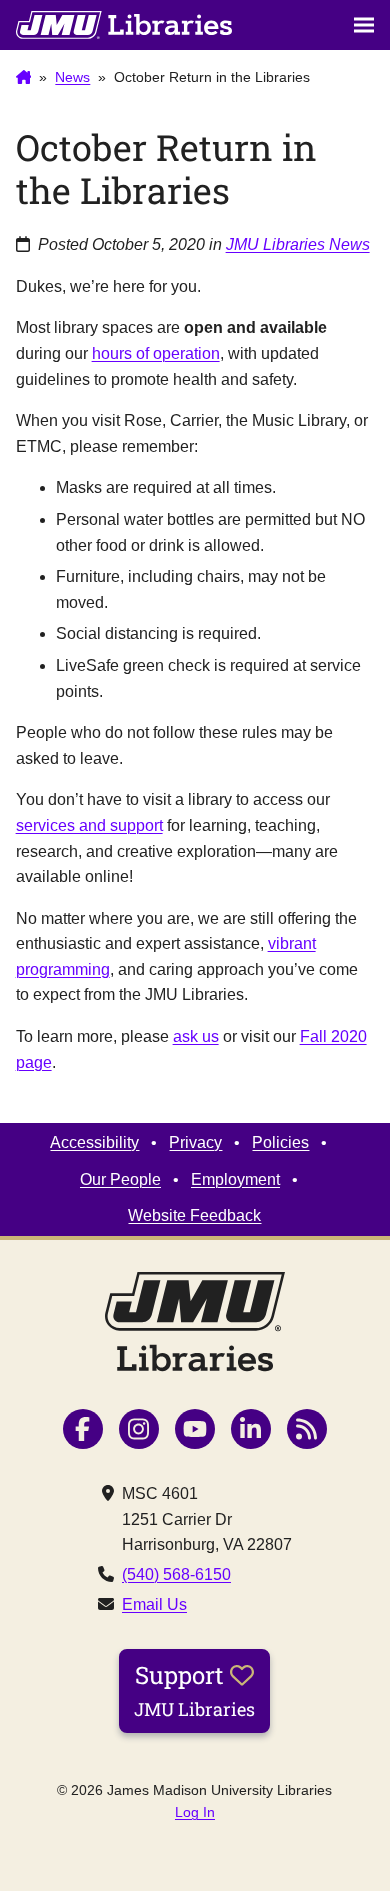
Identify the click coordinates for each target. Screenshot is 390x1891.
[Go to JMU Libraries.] (24, 78)
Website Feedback (194, 1215)
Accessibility (94, 1142)
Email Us (154, 1604)
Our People (120, 1179)
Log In (195, 1812)
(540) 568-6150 (176, 1574)
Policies (280, 1142)
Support (194, 1690)
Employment (235, 1179)
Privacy (195, 1142)
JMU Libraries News (298, 244)
